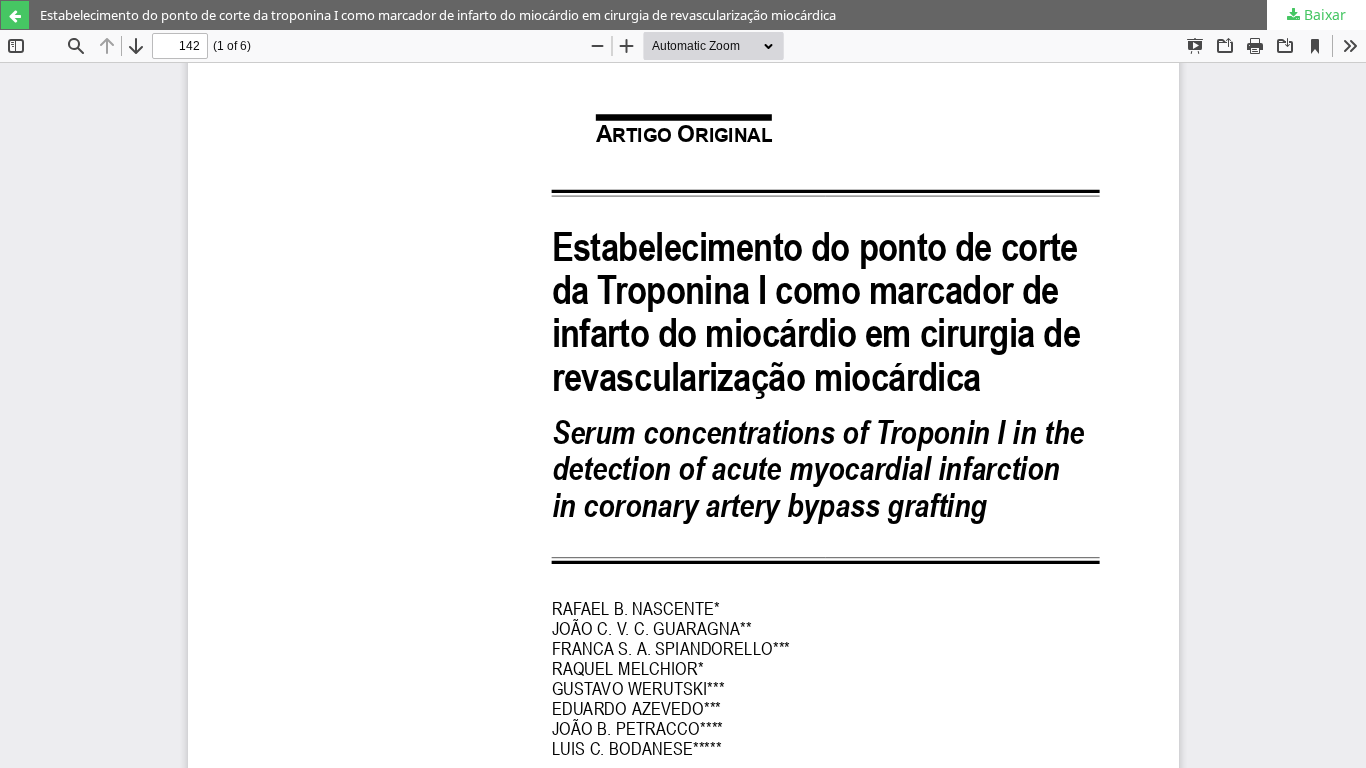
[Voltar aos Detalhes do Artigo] (15, 15)
